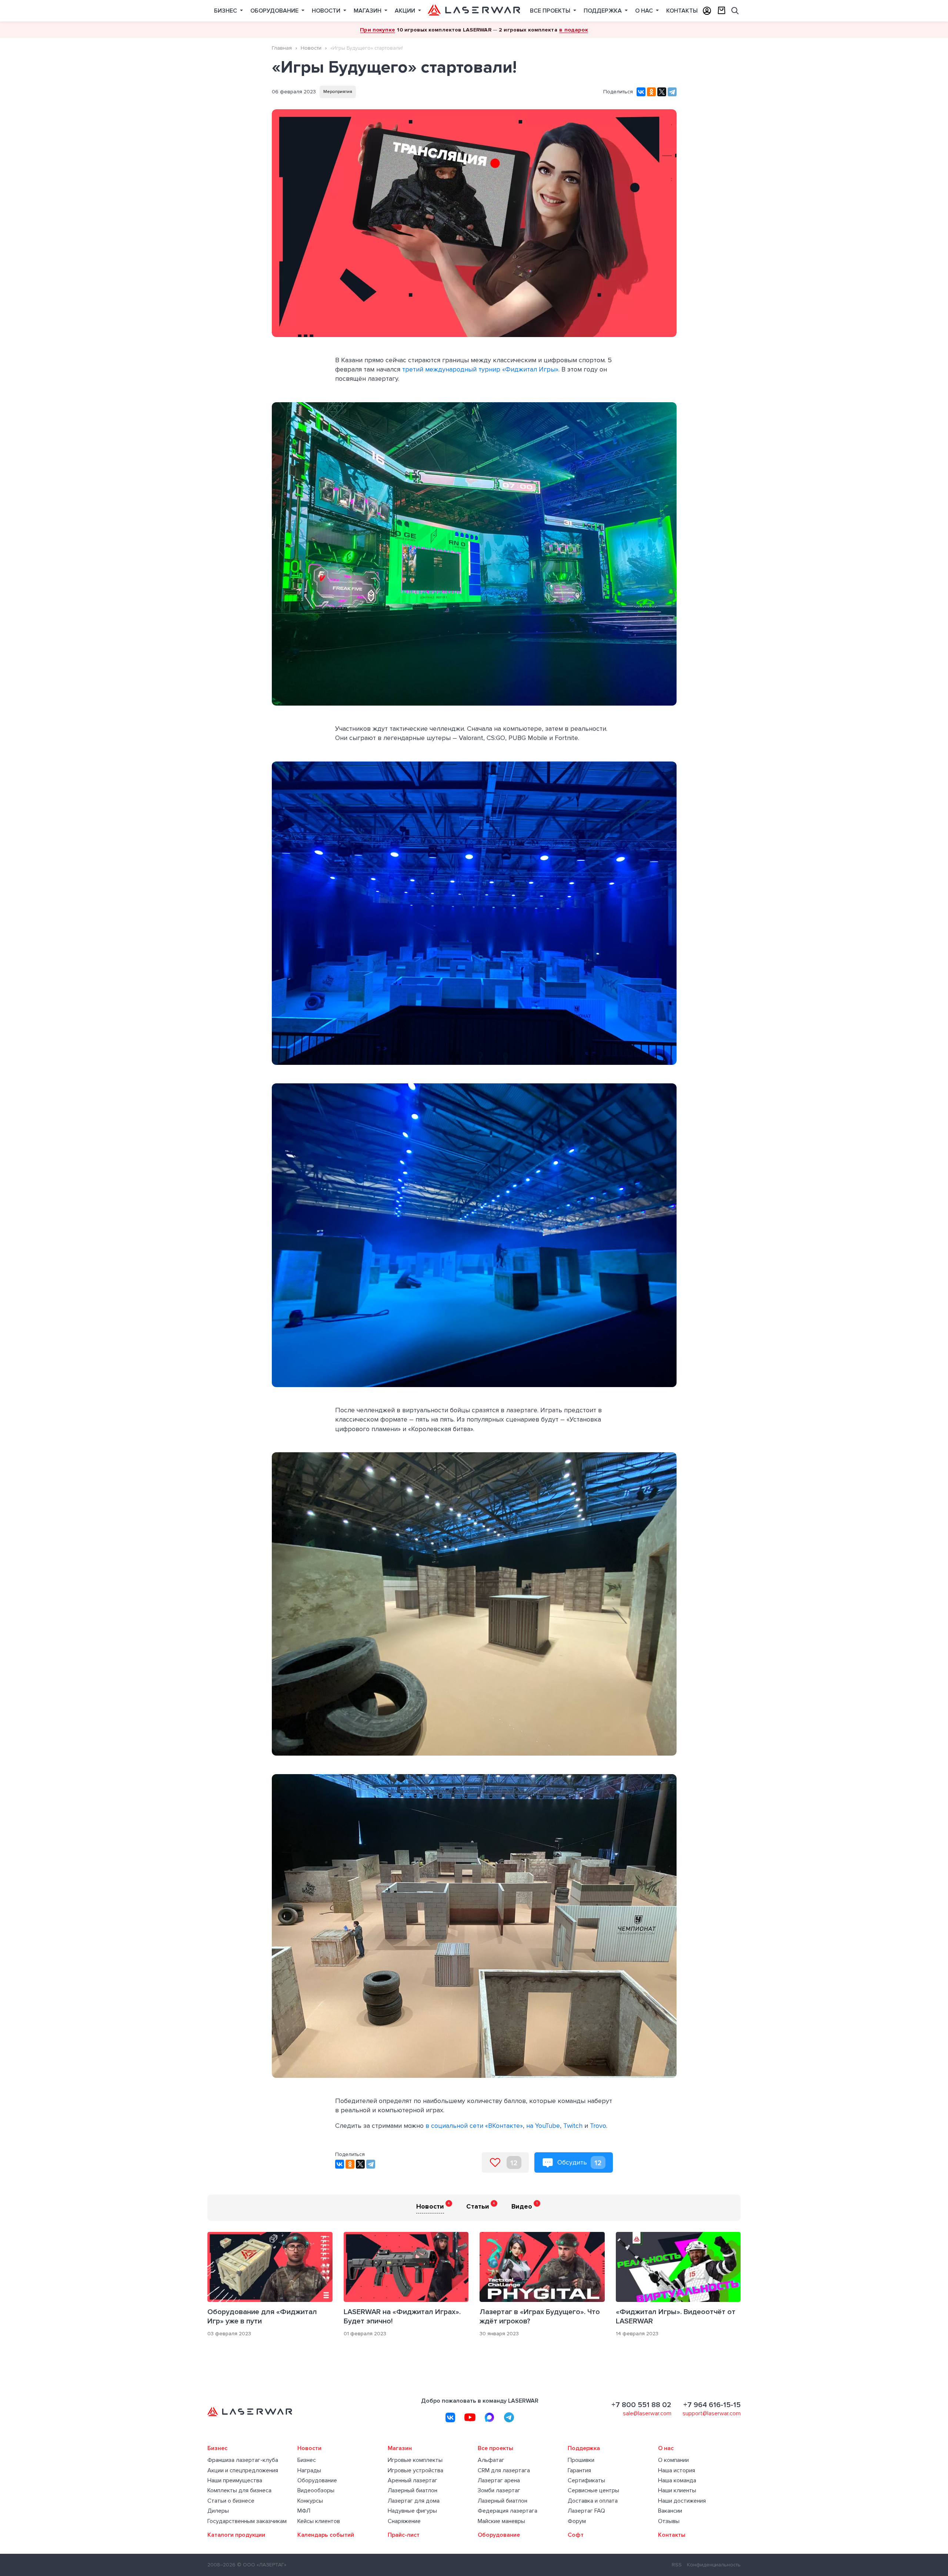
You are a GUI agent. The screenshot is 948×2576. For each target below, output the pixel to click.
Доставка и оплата (593, 2501)
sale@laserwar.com (647, 2413)
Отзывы (669, 2521)
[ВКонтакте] (641, 92)
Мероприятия (338, 92)
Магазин (368, 11)
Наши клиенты (677, 2491)
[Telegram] (672, 92)
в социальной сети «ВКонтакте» (474, 2126)
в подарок (573, 30)
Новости (327, 11)
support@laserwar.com (712, 2413)
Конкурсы (310, 2501)
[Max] (490, 2417)
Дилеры (218, 2511)
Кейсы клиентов (319, 2521)
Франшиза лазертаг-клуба (243, 2460)
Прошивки (581, 2460)
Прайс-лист (404, 2535)
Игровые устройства (415, 2471)
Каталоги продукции (236, 2535)
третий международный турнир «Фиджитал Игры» (480, 369)
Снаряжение (404, 2521)
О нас (645, 11)
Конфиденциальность (714, 2565)
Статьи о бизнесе (231, 2501)
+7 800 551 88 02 (641, 2405)
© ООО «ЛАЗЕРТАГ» (262, 2565)
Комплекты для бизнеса (239, 2491)
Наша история (677, 2471)
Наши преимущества (235, 2481)
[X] (662, 92)
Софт (576, 2535)
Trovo (598, 2126)
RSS (677, 2565)
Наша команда (677, 2481)
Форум (577, 2521)
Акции (406, 11)
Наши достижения (682, 2501)
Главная (282, 48)
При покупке (378, 30)
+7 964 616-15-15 (712, 2405)
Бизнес (226, 11)
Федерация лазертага (508, 2511)
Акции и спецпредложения (243, 2471)
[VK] (450, 2417)
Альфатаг (491, 2460)
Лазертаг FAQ (586, 2511)
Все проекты (551, 11)
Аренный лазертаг (413, 2481)
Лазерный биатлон (413, 2491)
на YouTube (543, 2126)
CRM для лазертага (504, 2471)
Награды (309, 2471)
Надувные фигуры (412, 2511)
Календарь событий (326, 2535)
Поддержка (603, 11)
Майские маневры (501, 2521)
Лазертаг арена (499, 2481)
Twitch (573, 2126)
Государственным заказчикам (247, 2521)
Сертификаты (586, 2481)
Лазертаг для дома (414, 2501)
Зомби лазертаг (499, 2491)
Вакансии (670, 2511)
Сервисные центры (593, 2491)
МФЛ (304, 2511)
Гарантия (579, 2471)
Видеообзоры (316, 2491)
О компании (673, 2460)
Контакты (682, 11)
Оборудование (275, 11)
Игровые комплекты (415, 2460)
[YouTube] (470, 2417)
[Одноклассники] (651, 92)
